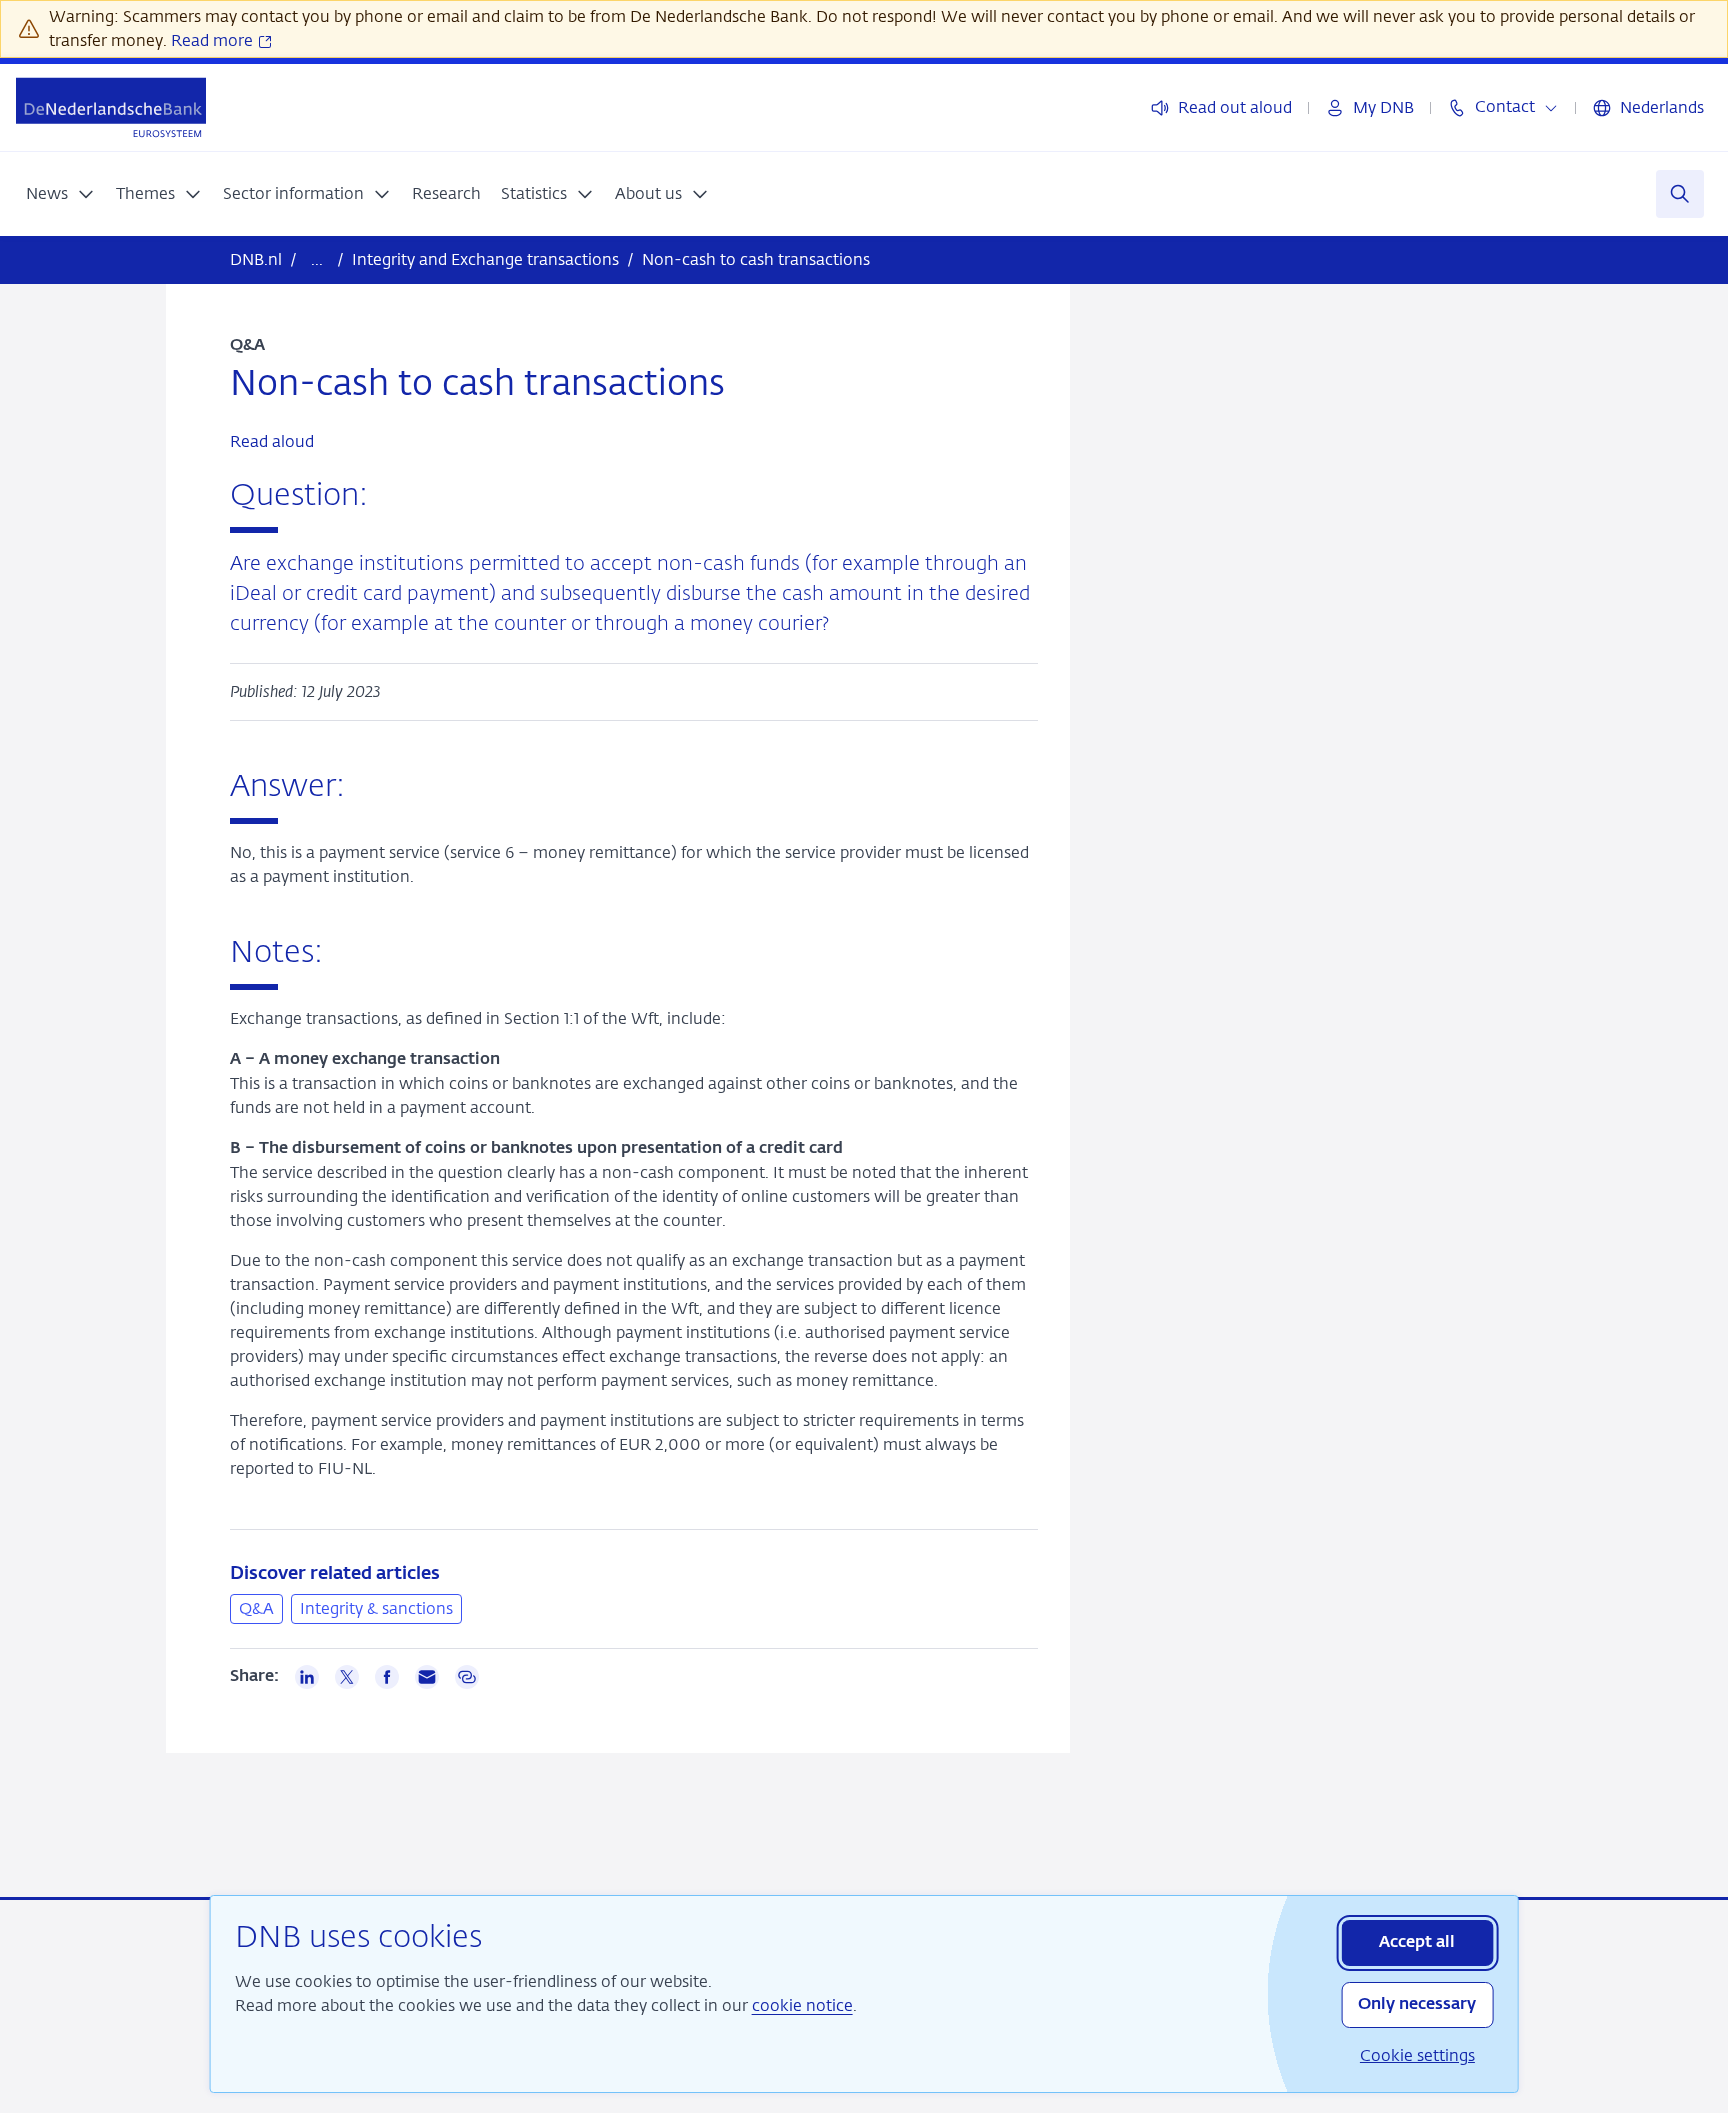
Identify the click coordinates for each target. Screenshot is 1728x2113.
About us (648, 193)
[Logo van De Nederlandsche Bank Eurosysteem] (111, 107)
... (317, 259)
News (47, 193)
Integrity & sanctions (376, 1608)
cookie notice (802, 2005)
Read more (214, 40)
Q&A (256, 1608)
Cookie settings (1417, 2055)
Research (446, 193)
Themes (145, 193)
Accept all (1417, 1943)
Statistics (534, 193)
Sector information (293, 193)
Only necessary (1417, 2005)
